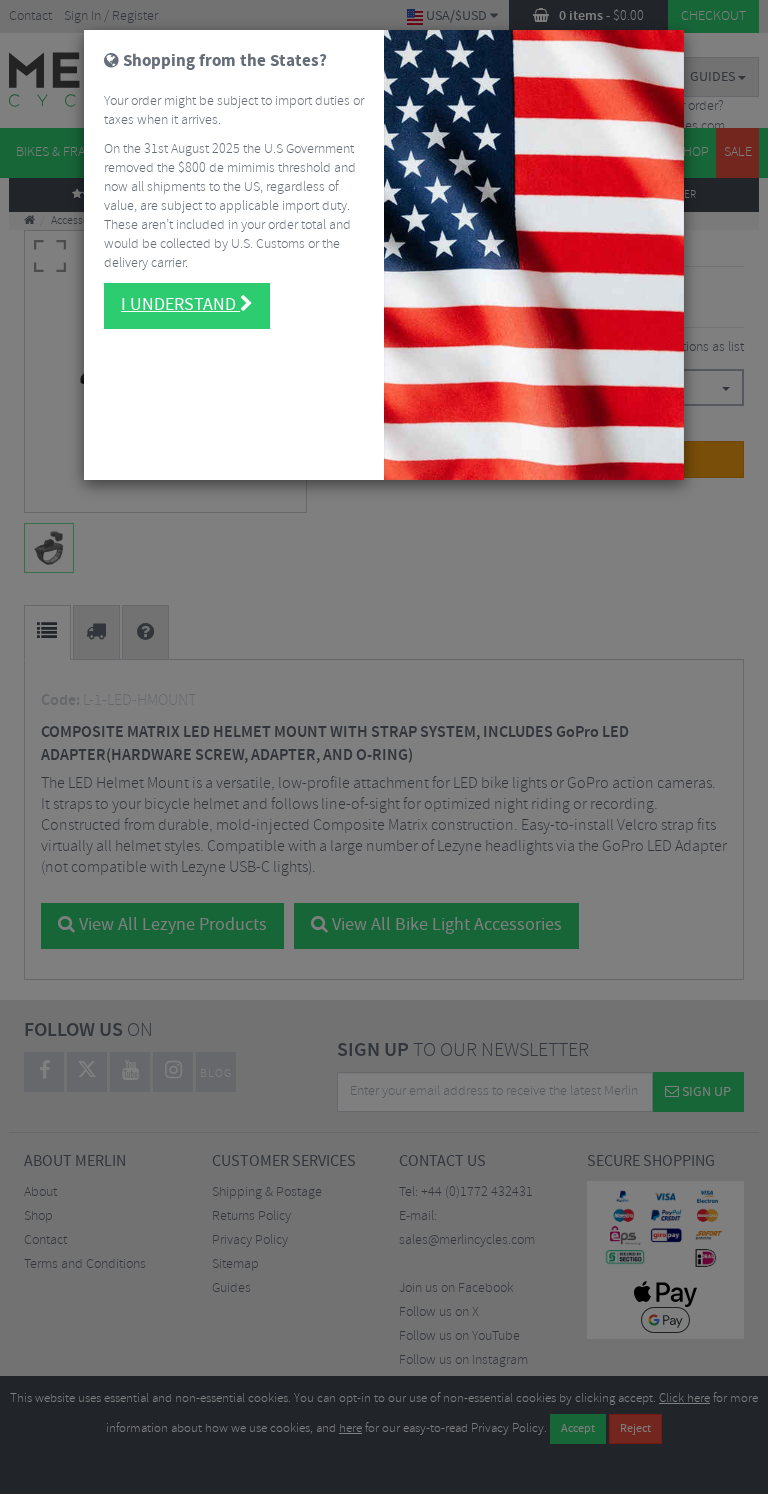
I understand (180, 305)
